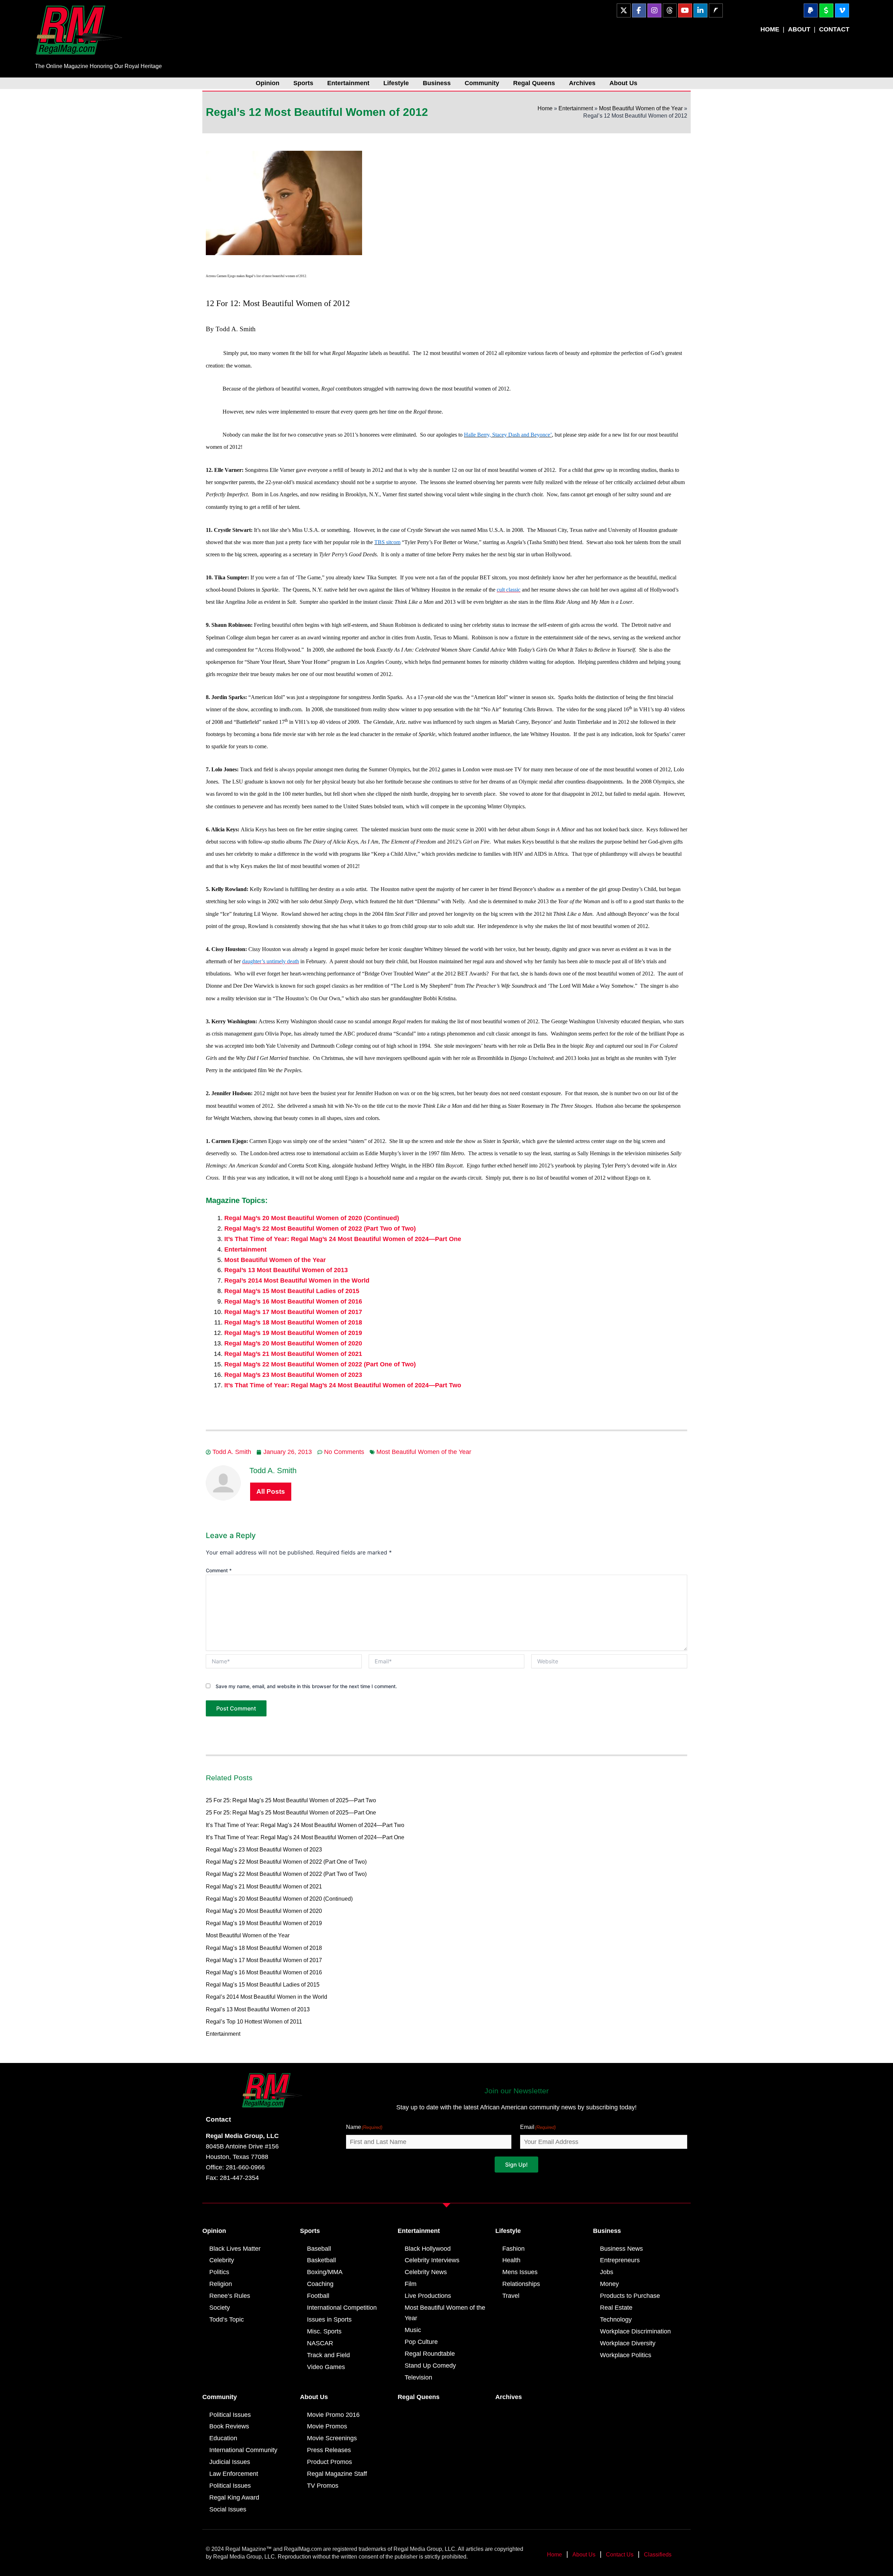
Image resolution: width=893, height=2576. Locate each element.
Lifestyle (396, 83)
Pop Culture (421, 2342)
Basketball (321, 2260)
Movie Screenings (332, 2438)
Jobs (607, 2272)
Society (220, 2308)
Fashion (513, 2249)
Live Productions (428, 2296)
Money (609, 2284)
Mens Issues (520, 2272)
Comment (219, 1570)
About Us (623, 83)
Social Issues (228, 2509)
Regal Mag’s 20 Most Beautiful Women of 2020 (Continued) (312, 1218)
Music (413, 2330)
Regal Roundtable (430, 2354)
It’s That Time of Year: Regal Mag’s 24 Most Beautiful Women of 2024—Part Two (343, 1385)
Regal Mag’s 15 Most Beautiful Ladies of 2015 (292, 1291)
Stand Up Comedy (430, 2366)
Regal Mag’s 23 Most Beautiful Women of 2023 (293, 1375)
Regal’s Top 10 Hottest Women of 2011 (254, 2022)
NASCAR (320, 2343)
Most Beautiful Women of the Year (641, 108)
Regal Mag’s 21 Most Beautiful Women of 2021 (293, 1354)
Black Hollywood (428, 2249)
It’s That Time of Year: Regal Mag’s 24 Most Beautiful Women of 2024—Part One (343, 1239)
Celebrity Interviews (432, 2260)
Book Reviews (229, 2426)
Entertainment (348, 83)
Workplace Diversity (628, 2343)
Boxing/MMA (325, 2272)
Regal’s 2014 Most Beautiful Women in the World (297, 1280)
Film (411, 2284)
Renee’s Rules (230, 2296)
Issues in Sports (329, 2319)
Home (545, 108)
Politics (219, 2272)
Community (482, 83)
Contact (218, 2119)
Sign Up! (516, 2165)
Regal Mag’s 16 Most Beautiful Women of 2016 (293, 1301)
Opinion (268, 83)
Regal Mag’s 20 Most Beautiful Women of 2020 (293, 1343)
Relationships (521, 2284)
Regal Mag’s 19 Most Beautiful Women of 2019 (293, 1333)
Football (318, 2296)
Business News (621, 2249)
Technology (616, 2319)
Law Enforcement (234, 2474)
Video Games (326, 2367)
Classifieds (658, 2555)
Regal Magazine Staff (337, 2474)
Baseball (319, 2249)
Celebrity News (426, 2272)
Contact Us (620, 2555)
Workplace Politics (626, 2355)
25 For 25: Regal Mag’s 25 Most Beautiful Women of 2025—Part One (291, 1813)
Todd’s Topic (227, 2319)
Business (437, 83)
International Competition (342, 2308)
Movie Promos (327, 2426)
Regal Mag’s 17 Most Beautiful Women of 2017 (293, 1312)
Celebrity (222, 2260)
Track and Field (328, 2355)
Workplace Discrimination (635, 2331)
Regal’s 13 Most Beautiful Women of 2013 (286, 1270)
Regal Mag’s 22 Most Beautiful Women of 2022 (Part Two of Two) (320, 1228)
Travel (511, 2296)
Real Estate (616, 2308)
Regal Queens (534, 83)
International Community (243, 2450)
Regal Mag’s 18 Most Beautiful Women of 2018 (293, 1322)
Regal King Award (234, 2497)
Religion (221, 2284)
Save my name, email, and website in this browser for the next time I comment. (306, 1686)
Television (418, 2377)
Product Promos (329, 2462)
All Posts (271, 1491)
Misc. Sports (324, 2331)
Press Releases (329, 2450)
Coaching (320, 2284)
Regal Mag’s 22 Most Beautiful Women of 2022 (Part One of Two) (320, 1364)
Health (511, 2260)
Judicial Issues (230, 2462)
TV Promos (323, 2486)
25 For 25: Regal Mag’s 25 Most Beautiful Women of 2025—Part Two (291, 1800)
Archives (582, 83)
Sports (303, 83)
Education (223, 2438)
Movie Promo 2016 (333, 2415)
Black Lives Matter (235, 2249)
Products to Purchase (630, 2296)
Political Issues (230, 2415)
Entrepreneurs (620, 2260)
